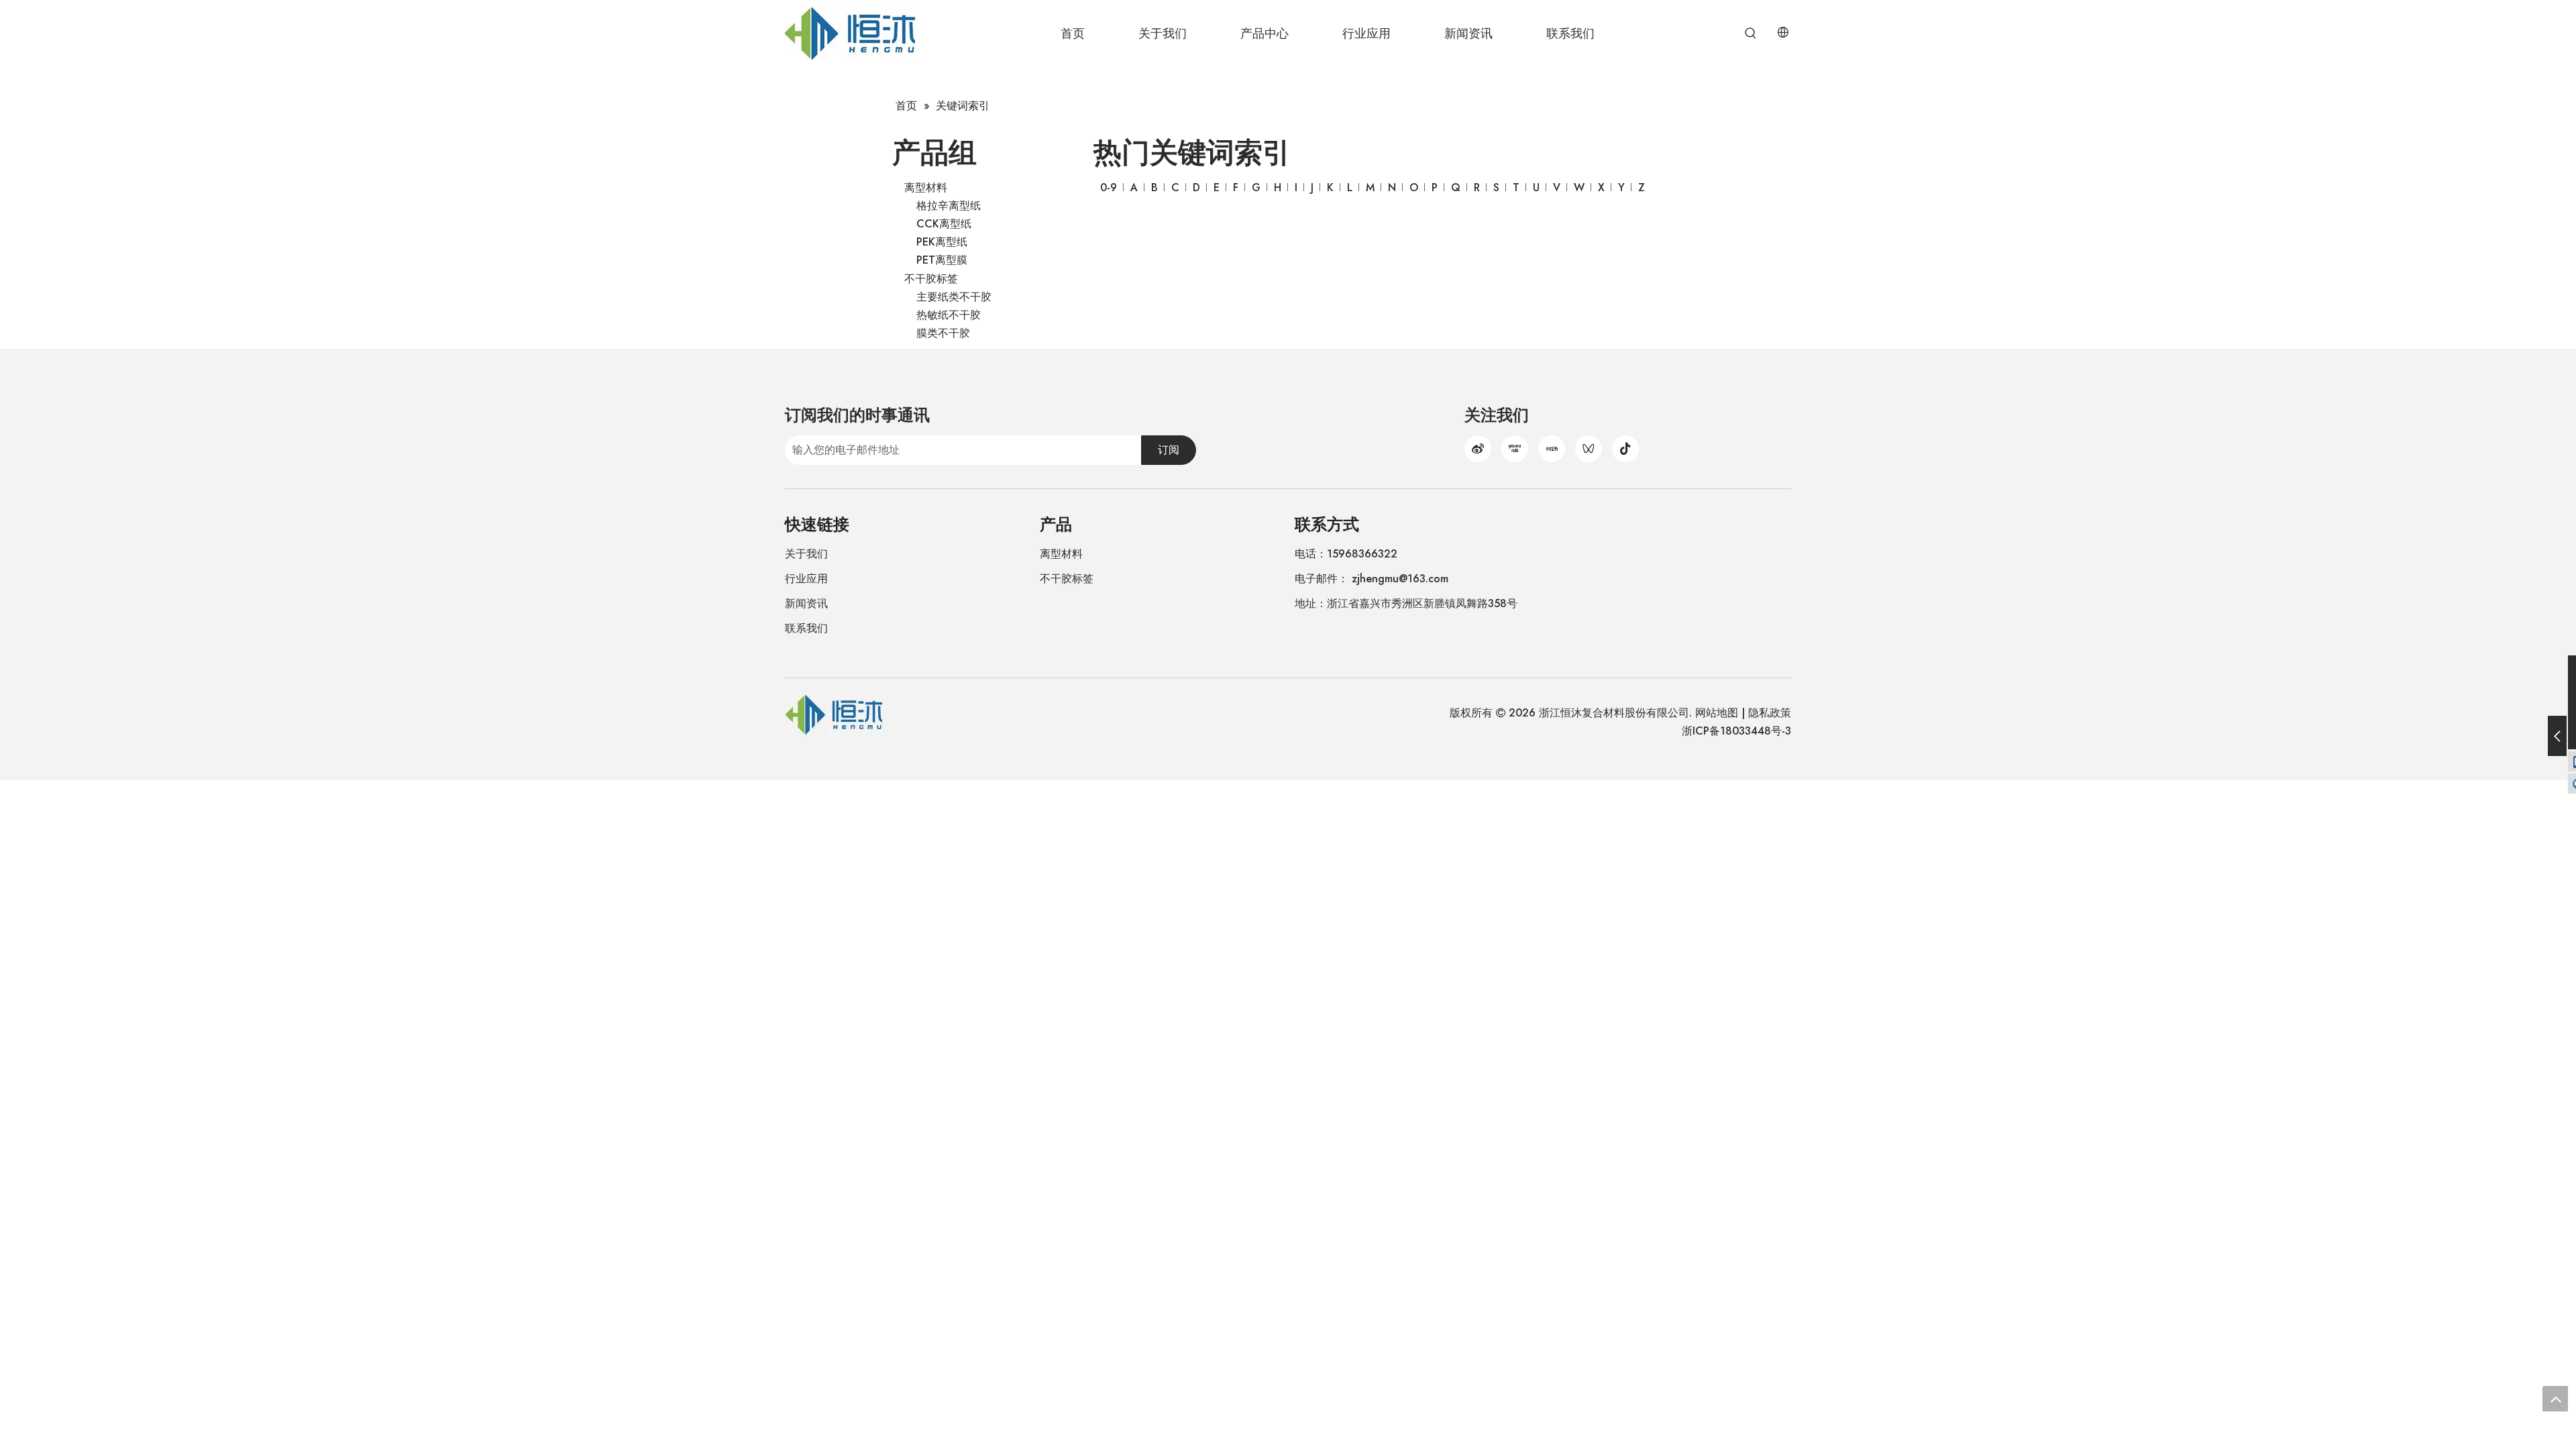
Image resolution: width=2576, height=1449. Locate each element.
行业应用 (806, 579)
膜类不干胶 (943, 333)
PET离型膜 (942, 260)
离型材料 (926, 187)
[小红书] (1552, 449)
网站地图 (1717, 713)
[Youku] (1515, 449)
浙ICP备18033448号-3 (1736, 731)
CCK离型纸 (944, 224)
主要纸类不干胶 (954, 297)
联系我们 (806, 628)
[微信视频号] (1589, 449)
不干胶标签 (931, 279)
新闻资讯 (806, 603)
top (2555, 1399)
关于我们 (806, 554)
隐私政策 (1770, 713)
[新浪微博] (1478, 449)
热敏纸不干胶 (949, 315)
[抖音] (1625, 449)
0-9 (1109, 187)
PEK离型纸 (942, 242)
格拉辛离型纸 (949, 206)
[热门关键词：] (1751, 34)
